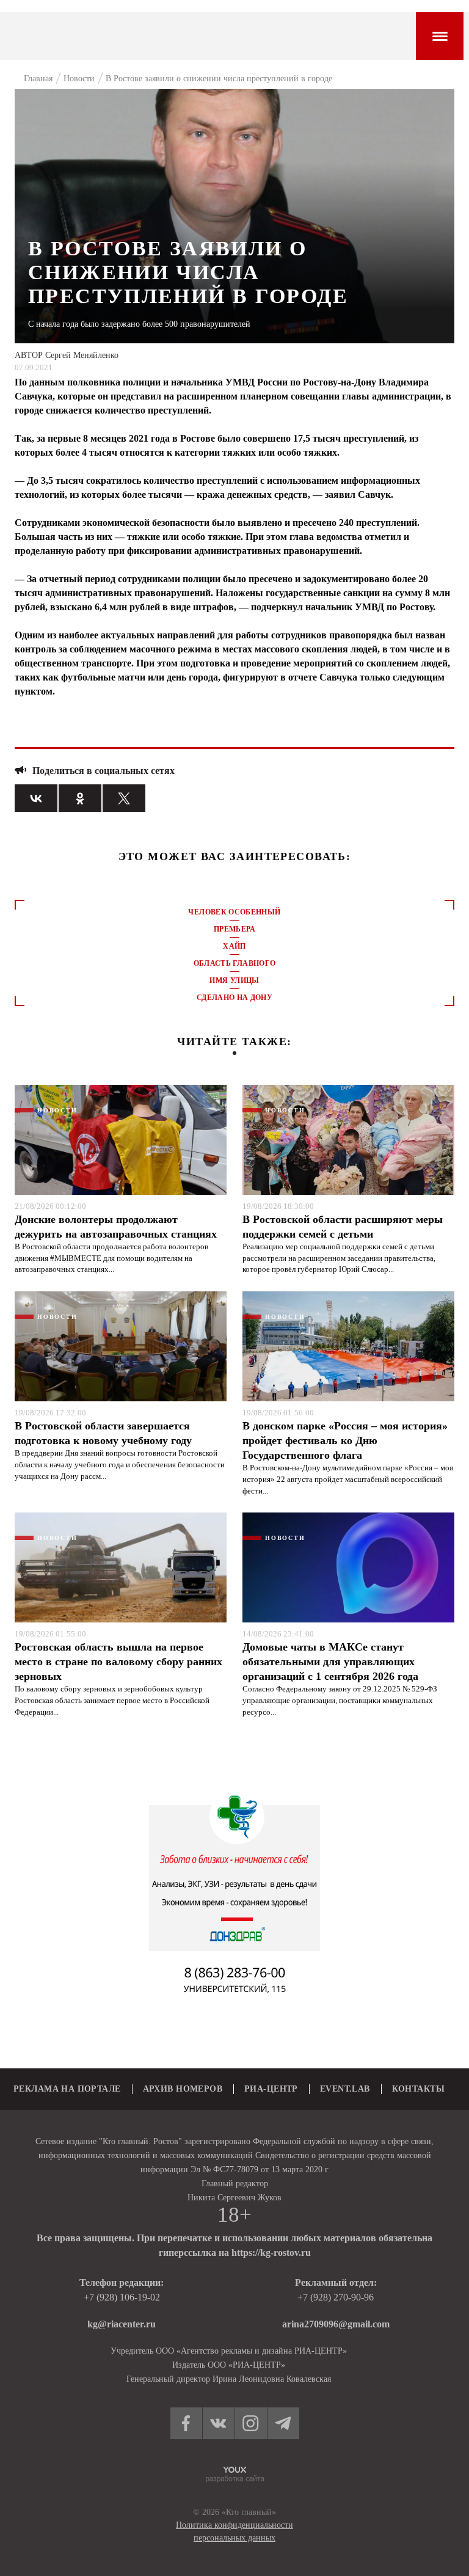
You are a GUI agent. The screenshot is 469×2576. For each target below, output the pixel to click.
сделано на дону (234, 998)
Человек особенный (234, 912)
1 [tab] (234, 1053)
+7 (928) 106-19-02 (122, 2297)
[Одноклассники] (80, 798)
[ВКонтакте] (36, 798)
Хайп (234, 946)
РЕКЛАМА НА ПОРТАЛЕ (67, 2089)
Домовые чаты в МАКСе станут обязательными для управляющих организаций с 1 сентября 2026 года (330, 1662)
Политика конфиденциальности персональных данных (234, 2531)
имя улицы (234, 980)
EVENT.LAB (345, 2089)
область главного (235, 963)
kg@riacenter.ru (122, 2324)
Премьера (234, 929)
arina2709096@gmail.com (336, 2324)
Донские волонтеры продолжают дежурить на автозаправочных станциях (116, 1227)
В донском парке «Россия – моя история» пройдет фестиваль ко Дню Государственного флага (345, 1440)
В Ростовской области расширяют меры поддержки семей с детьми (343, 1227)
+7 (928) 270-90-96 (336, 2297)
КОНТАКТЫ (418, 2089)
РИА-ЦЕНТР (271, 2089)
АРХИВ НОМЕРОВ (183, 2089)
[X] (124, 798)
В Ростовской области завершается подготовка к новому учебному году (103, 1433)
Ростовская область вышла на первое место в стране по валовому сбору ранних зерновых (118, 1662)
